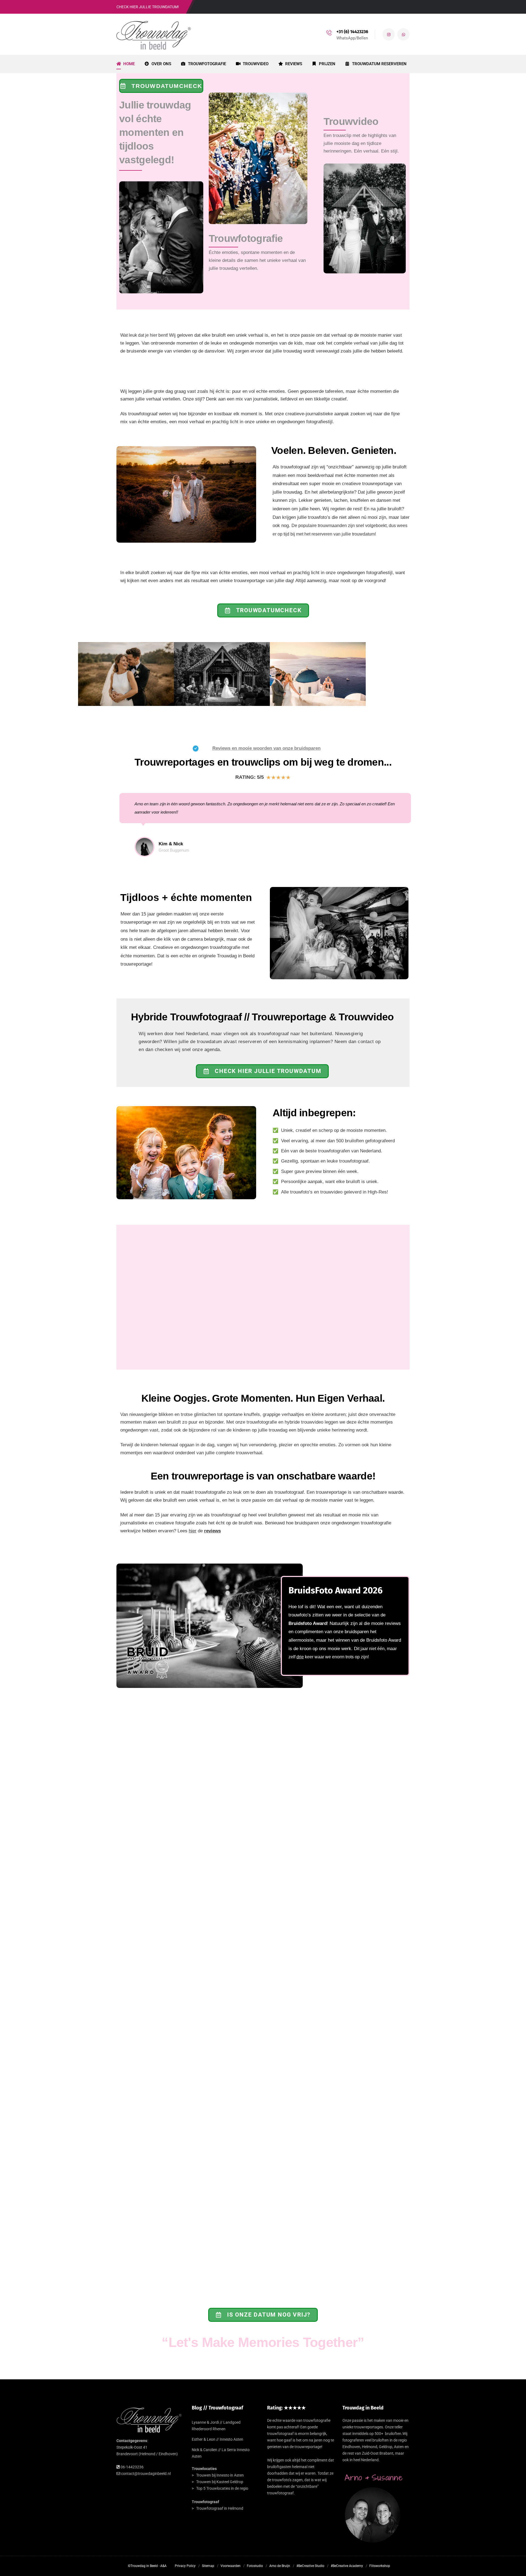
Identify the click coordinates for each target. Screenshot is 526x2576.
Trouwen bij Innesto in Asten (220, 2475)
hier (193, 1531)
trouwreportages (369, 2427)
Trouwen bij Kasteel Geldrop (220, 2482)
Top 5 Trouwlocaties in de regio (222, 2488)
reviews (212, 1531)
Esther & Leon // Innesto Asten (218, 2439)
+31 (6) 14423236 (352, 32)
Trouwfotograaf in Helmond (220, 2508)
